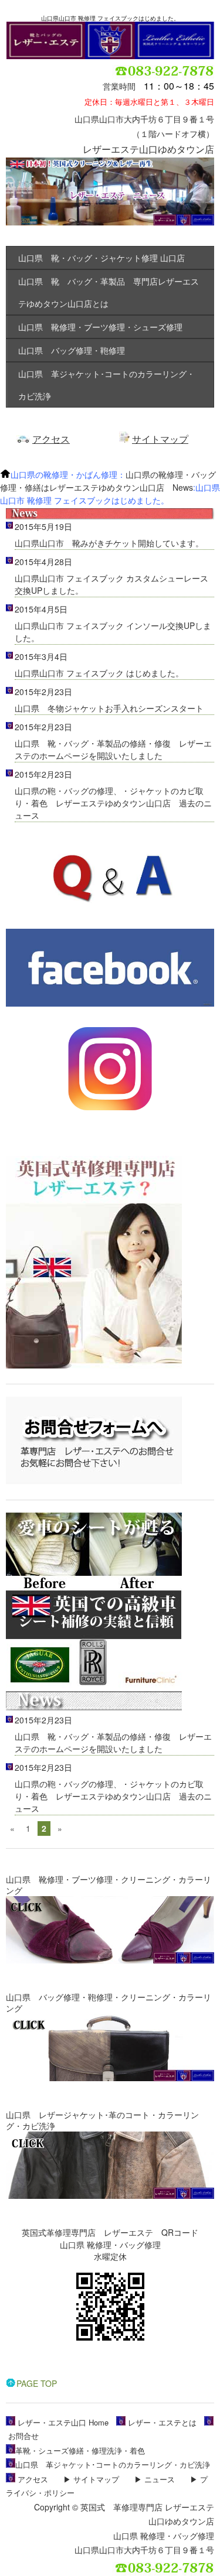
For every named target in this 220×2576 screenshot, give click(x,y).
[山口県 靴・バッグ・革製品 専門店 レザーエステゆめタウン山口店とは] (94, 1365)
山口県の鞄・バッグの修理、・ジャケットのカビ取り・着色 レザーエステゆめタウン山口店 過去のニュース (113, 803)
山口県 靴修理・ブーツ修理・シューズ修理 (100, 327)
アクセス (51, 439)
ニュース (160, 2479)
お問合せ (23, 2436)
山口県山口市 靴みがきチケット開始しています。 (109, 543)
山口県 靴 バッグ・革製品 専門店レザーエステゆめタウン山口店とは (109, 292)
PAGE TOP (37, 2383)
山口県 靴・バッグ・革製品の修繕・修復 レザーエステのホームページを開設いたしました (113, 749)
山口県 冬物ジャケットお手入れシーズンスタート (109, 708)
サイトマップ (160, 439)
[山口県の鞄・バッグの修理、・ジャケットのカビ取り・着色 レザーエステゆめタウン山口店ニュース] (94, 1707)
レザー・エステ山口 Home (63, 2422)
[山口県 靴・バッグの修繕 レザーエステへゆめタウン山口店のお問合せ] (94, 1481)
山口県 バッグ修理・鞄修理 (72, 350)
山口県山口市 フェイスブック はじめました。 (99, 673)
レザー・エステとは (162, 2422)
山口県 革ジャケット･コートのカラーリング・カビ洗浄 (106, 385)
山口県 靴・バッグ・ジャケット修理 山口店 (101, 258)
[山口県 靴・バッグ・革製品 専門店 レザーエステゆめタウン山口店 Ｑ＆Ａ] (110, 922)
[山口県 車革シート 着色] (94, 1685)
